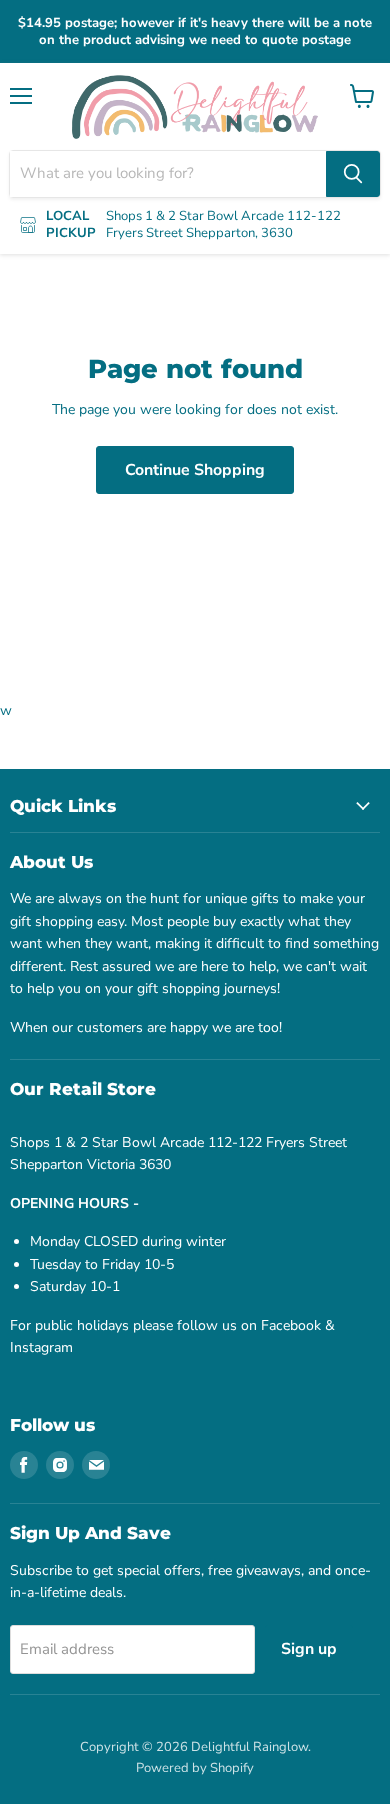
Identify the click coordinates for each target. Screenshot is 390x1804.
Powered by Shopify (195, 1768)
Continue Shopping (195, 470)
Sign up (309, 1649)
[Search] (353, 174)
